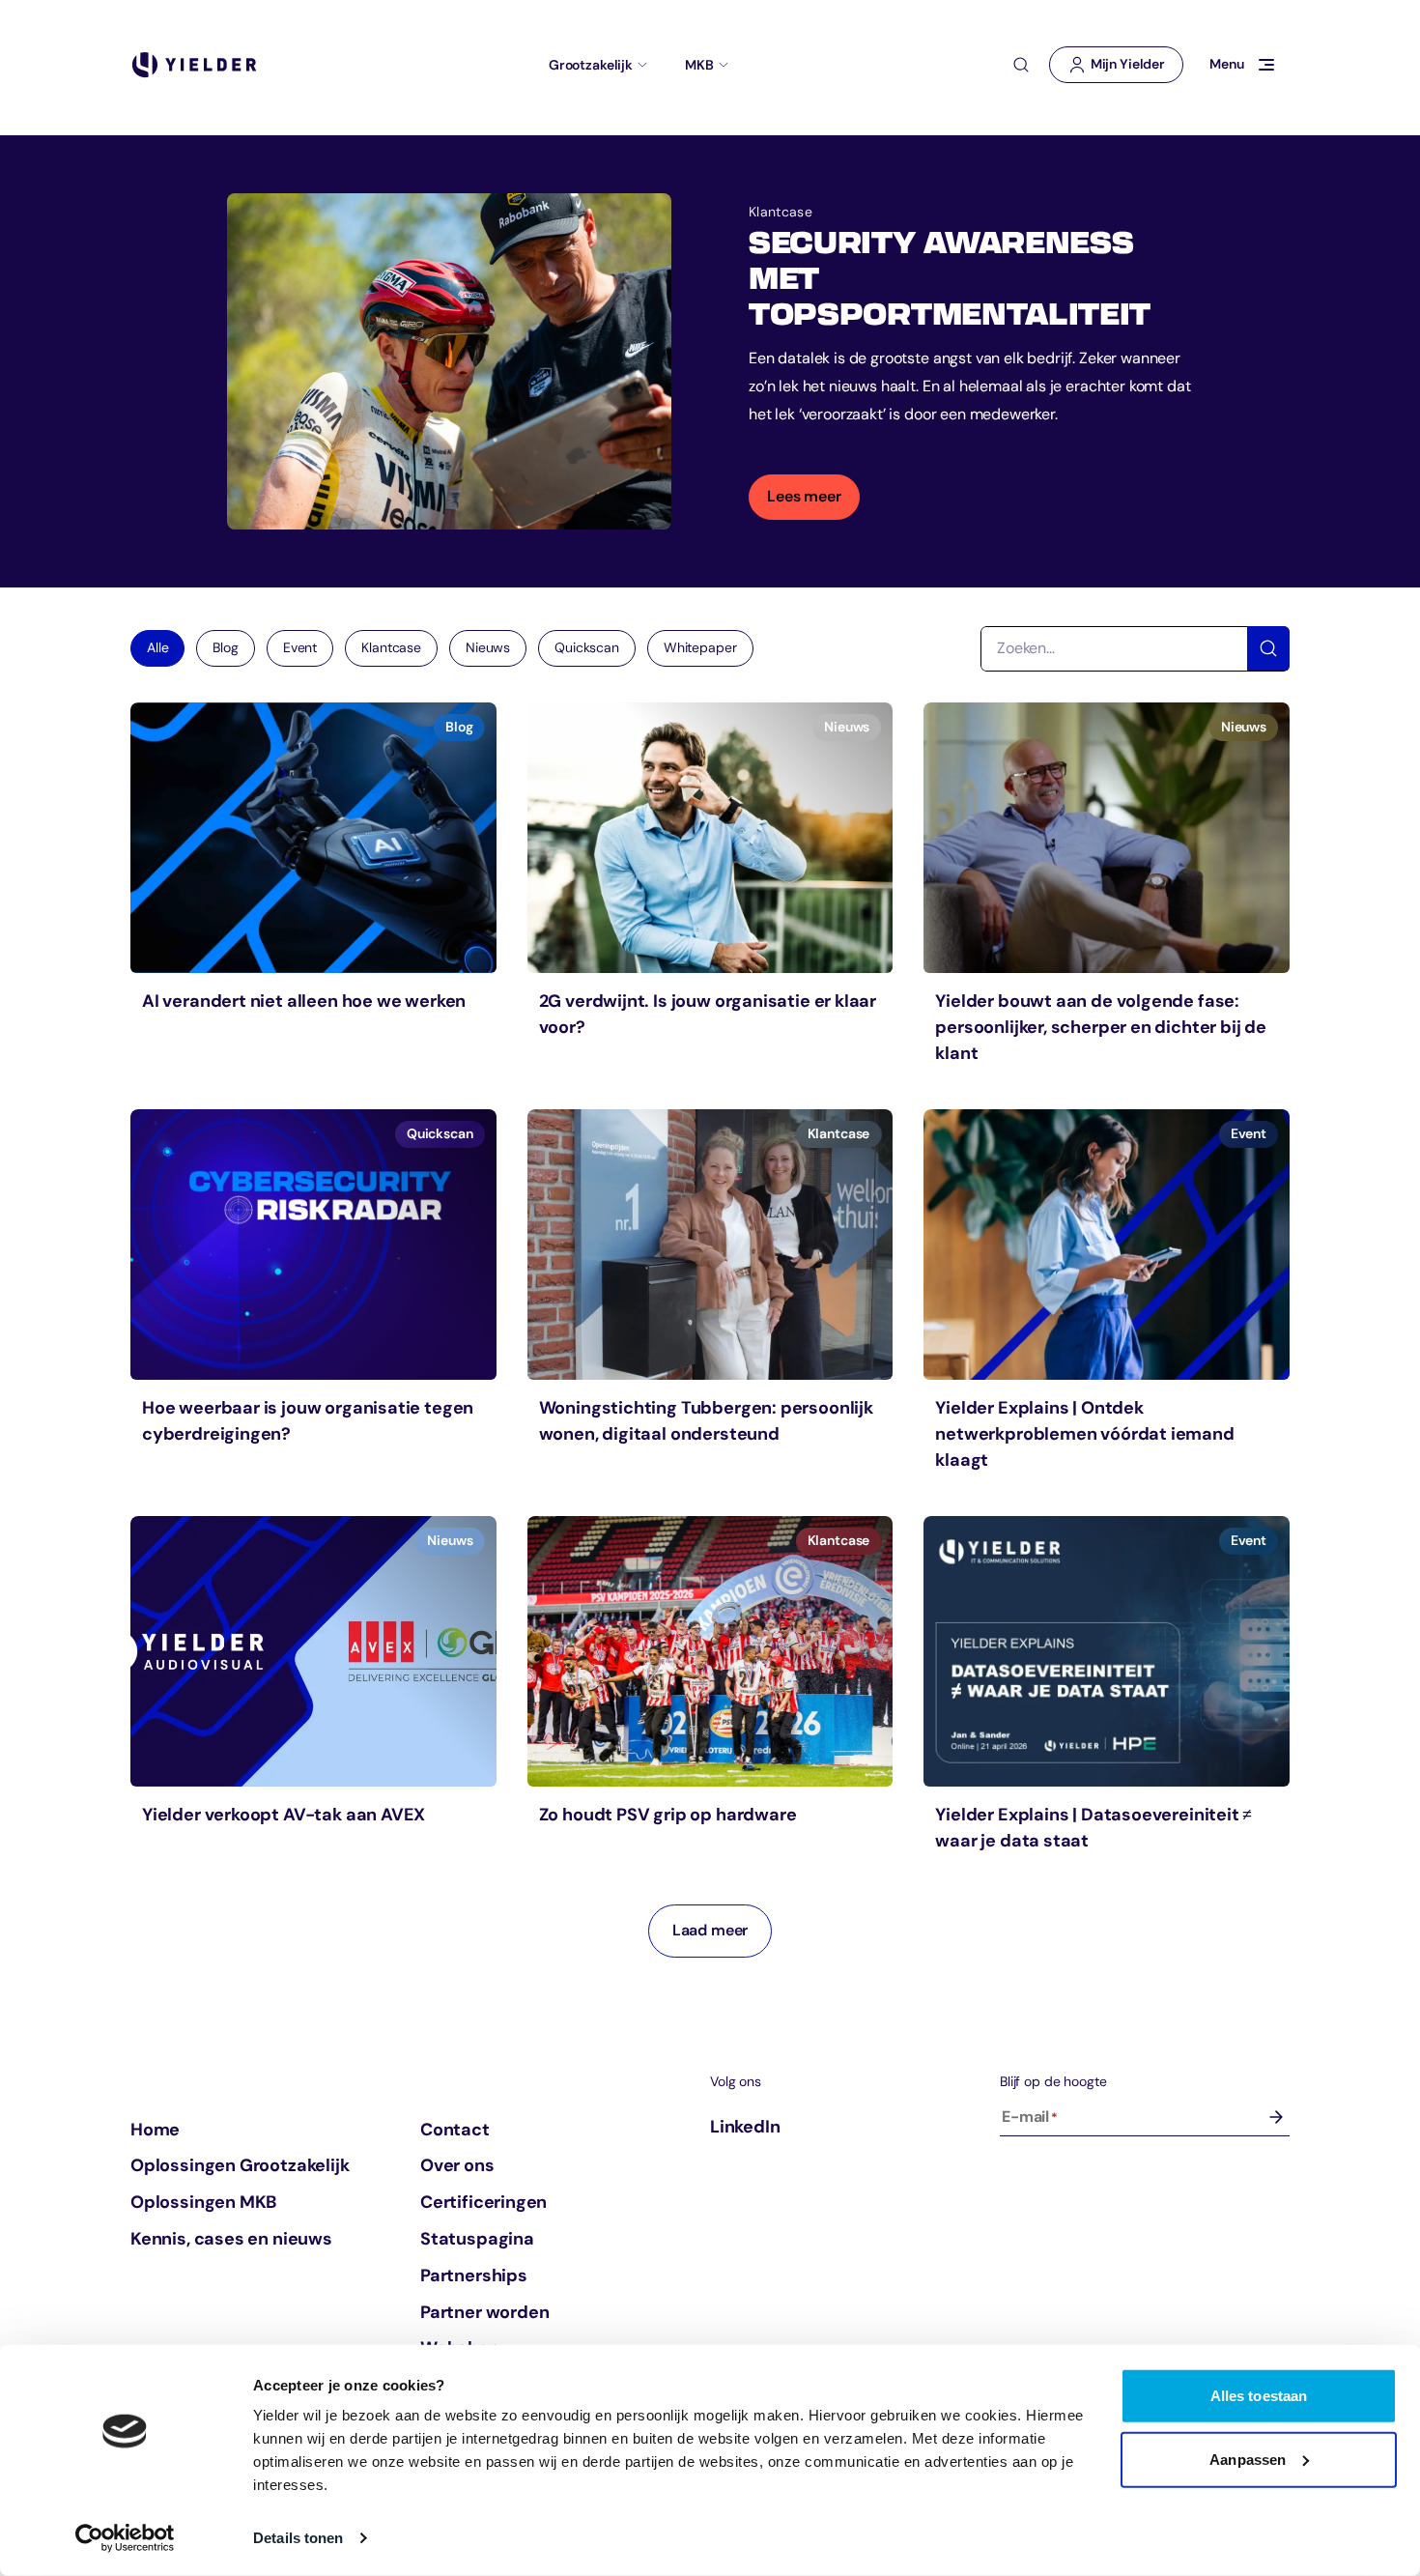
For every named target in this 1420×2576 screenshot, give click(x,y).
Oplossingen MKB (203, 2202)
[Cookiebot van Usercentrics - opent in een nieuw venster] (125, 2538)
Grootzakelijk (591, 65)
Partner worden (484, 2312)
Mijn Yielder (1125, 69)
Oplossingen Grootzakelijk (240, 2165)
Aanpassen (1248, 2459)
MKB (699, 65)
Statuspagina (477, 2239)
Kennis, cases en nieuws (231, 2239)
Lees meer (804, 496)
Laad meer (710, 1930)
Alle (157, 647)
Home (155, 2130)
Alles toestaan (1259, 2396)
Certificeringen (483, 2202)
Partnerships (474, 2275)
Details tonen (298, 2538)
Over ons (457, 2165)
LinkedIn (745, 2127)
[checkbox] (225, 648)
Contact (455, 2130)
